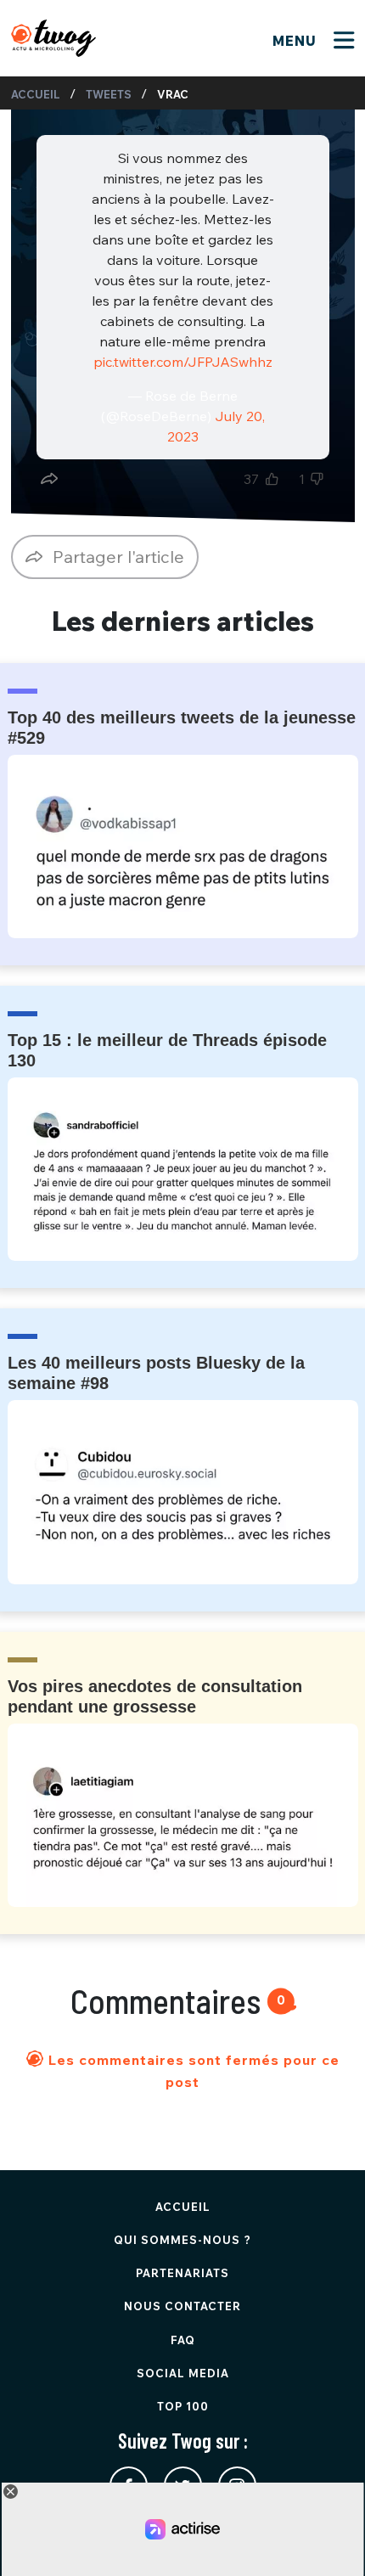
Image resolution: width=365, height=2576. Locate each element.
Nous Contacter (182, 2306)
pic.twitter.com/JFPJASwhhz (183, 362)
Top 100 (183, 2406)
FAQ (183, 2340)
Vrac (173, 94)
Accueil (36, 94)
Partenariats (182, 2273)
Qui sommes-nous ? (182, 2240)
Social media (183, 2373)
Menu (297, 41)
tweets (109, 94)
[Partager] (49, 479)
